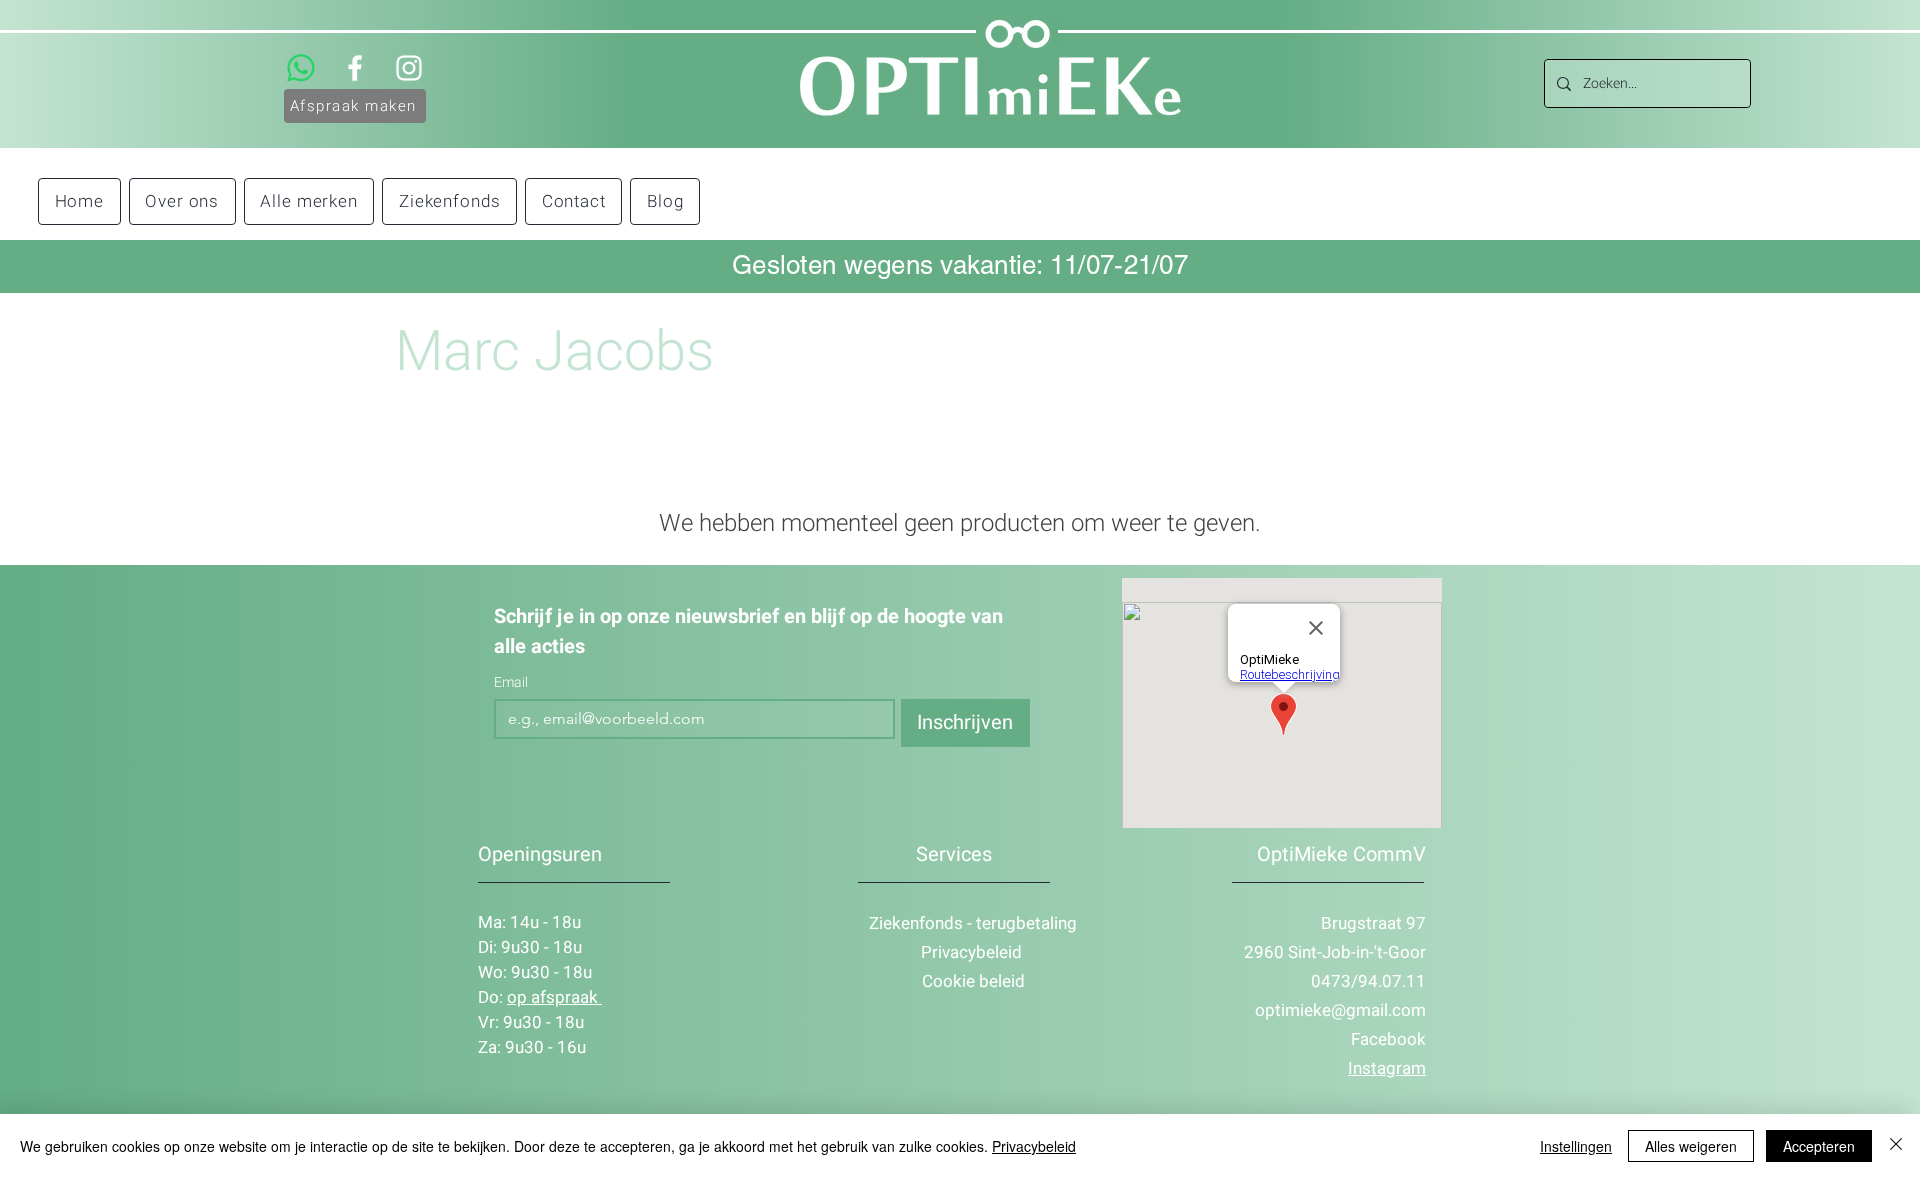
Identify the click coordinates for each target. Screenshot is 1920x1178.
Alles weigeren (1691, 1146)
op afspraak (554, 997)
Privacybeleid (1034, 1146)
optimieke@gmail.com (1340, 1010)
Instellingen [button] (1576, 1146)
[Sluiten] (1896, 1146)
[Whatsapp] (301, 68)
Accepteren (1819, 1146)
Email (511, 682)
